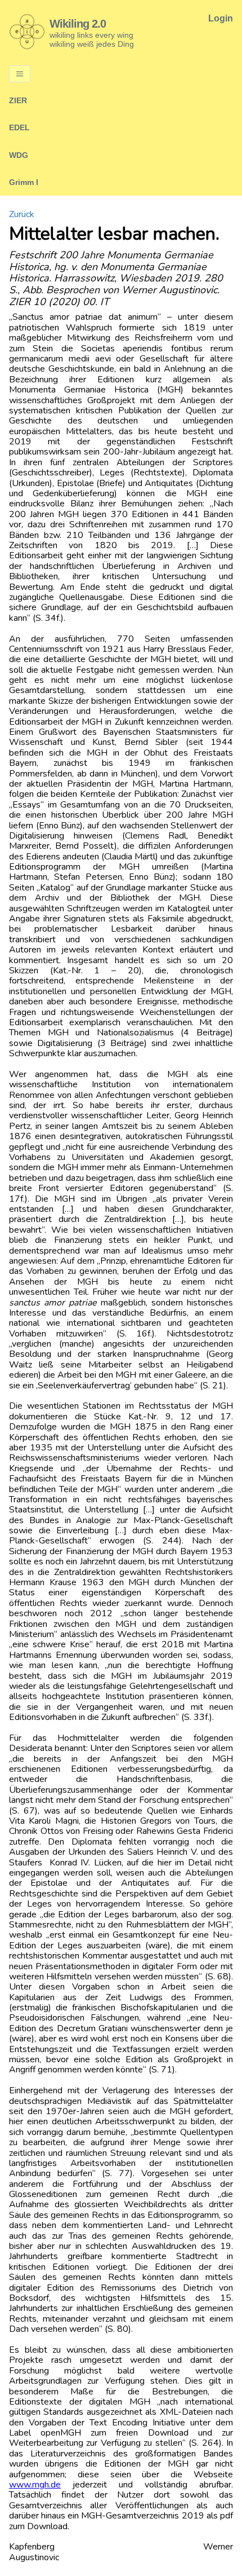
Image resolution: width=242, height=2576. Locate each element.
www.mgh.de (35, 2485)
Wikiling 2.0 (78, 24)
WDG (19, 155)
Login (221, 18)
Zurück (22, 214)
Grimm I (24, 182)
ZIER (18, 100)
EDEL (19, 127)
